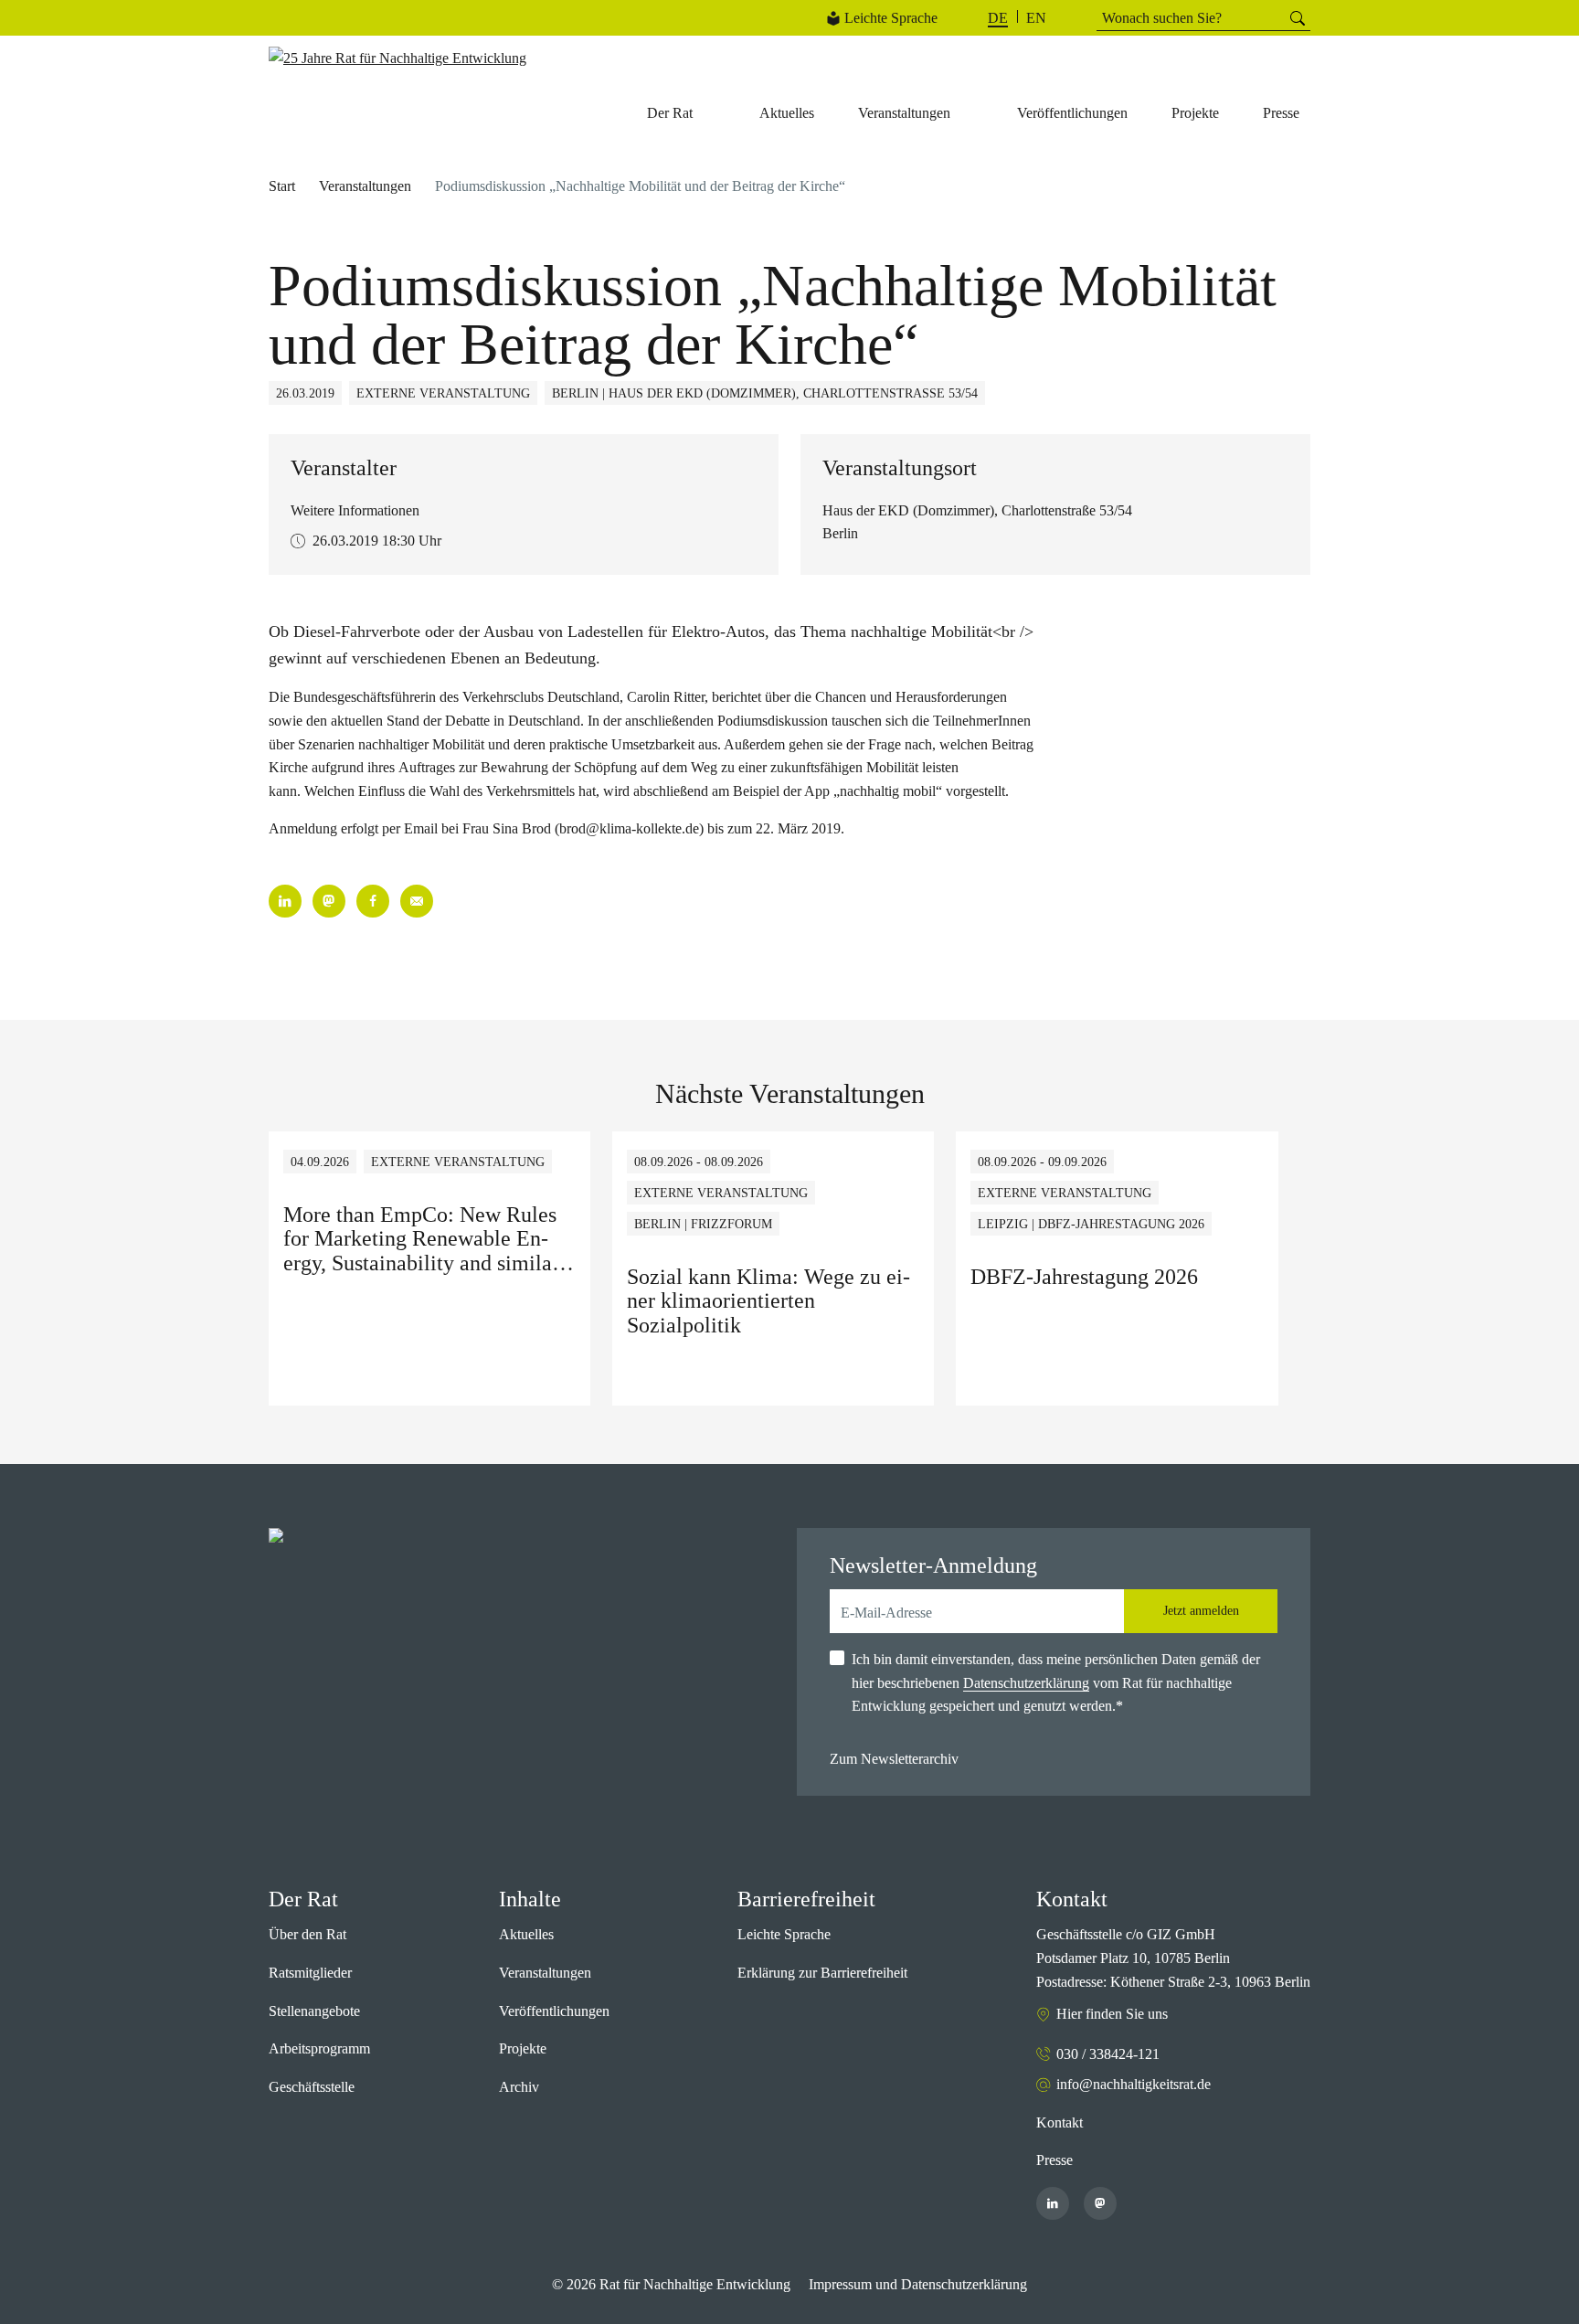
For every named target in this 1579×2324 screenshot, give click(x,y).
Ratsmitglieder (310, 1973)
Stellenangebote (314, 2011)
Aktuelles (526, 1934)
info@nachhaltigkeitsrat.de (1134, 2084)
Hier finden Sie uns (1112, 2014)
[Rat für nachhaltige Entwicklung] (397, 58)
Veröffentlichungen (554, 2011)
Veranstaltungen (365, 186)
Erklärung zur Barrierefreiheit (822, 1973)
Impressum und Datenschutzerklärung (918, 2284)
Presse (1054, 2160)
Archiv (519, 2087)
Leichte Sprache (891, 18)
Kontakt (1060, 2122)
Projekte (523, 2048)
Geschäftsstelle (312, 2087)
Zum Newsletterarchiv (894, 1759)
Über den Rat (307, 1934)
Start (282, 186)
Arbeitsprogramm (319, 2048)
